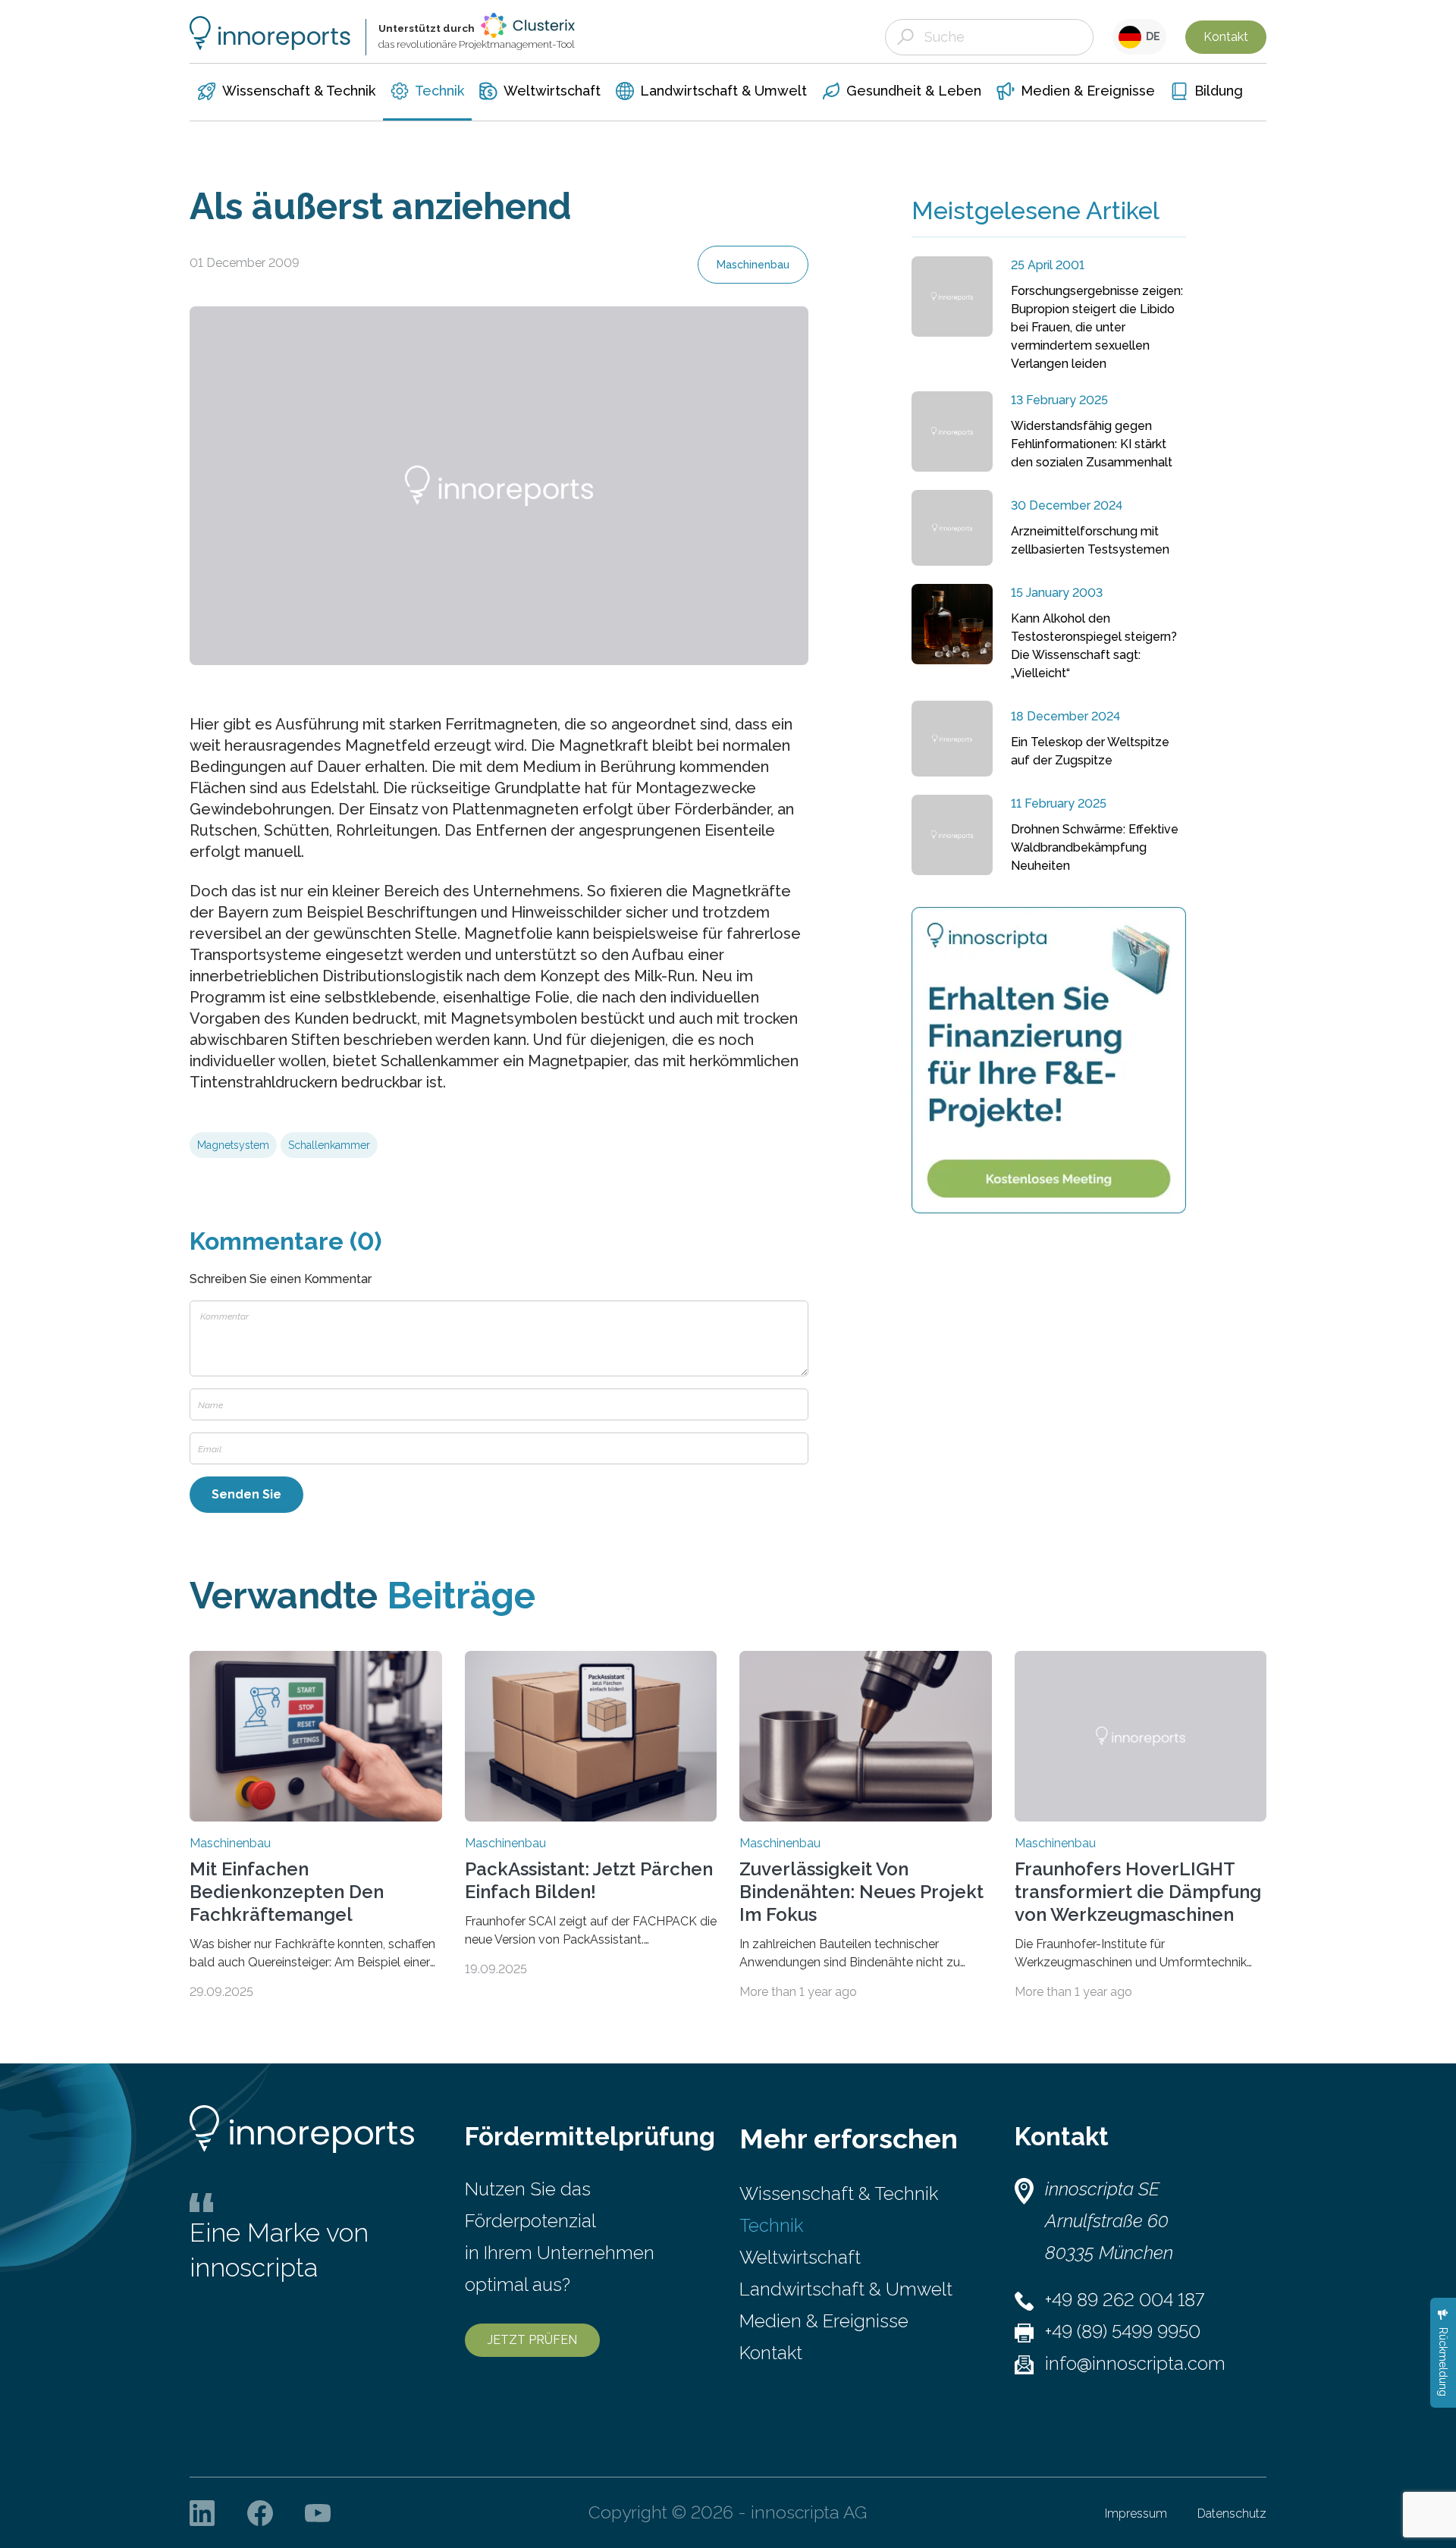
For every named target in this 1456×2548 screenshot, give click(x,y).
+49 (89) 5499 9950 (1123, 2331)
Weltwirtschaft (800, 2257)
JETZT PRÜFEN (532, 2340)
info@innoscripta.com (1135, 2363)
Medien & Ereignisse (824, 2321)
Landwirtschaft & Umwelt (846, 2289)
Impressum (1136, 2513)
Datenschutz (1232, 2513)
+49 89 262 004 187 (1125, 2300)
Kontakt (1226, 37)
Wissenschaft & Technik (839, 2193)
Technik (771, 2225)
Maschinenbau (753, 265)
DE (1151, 36)
